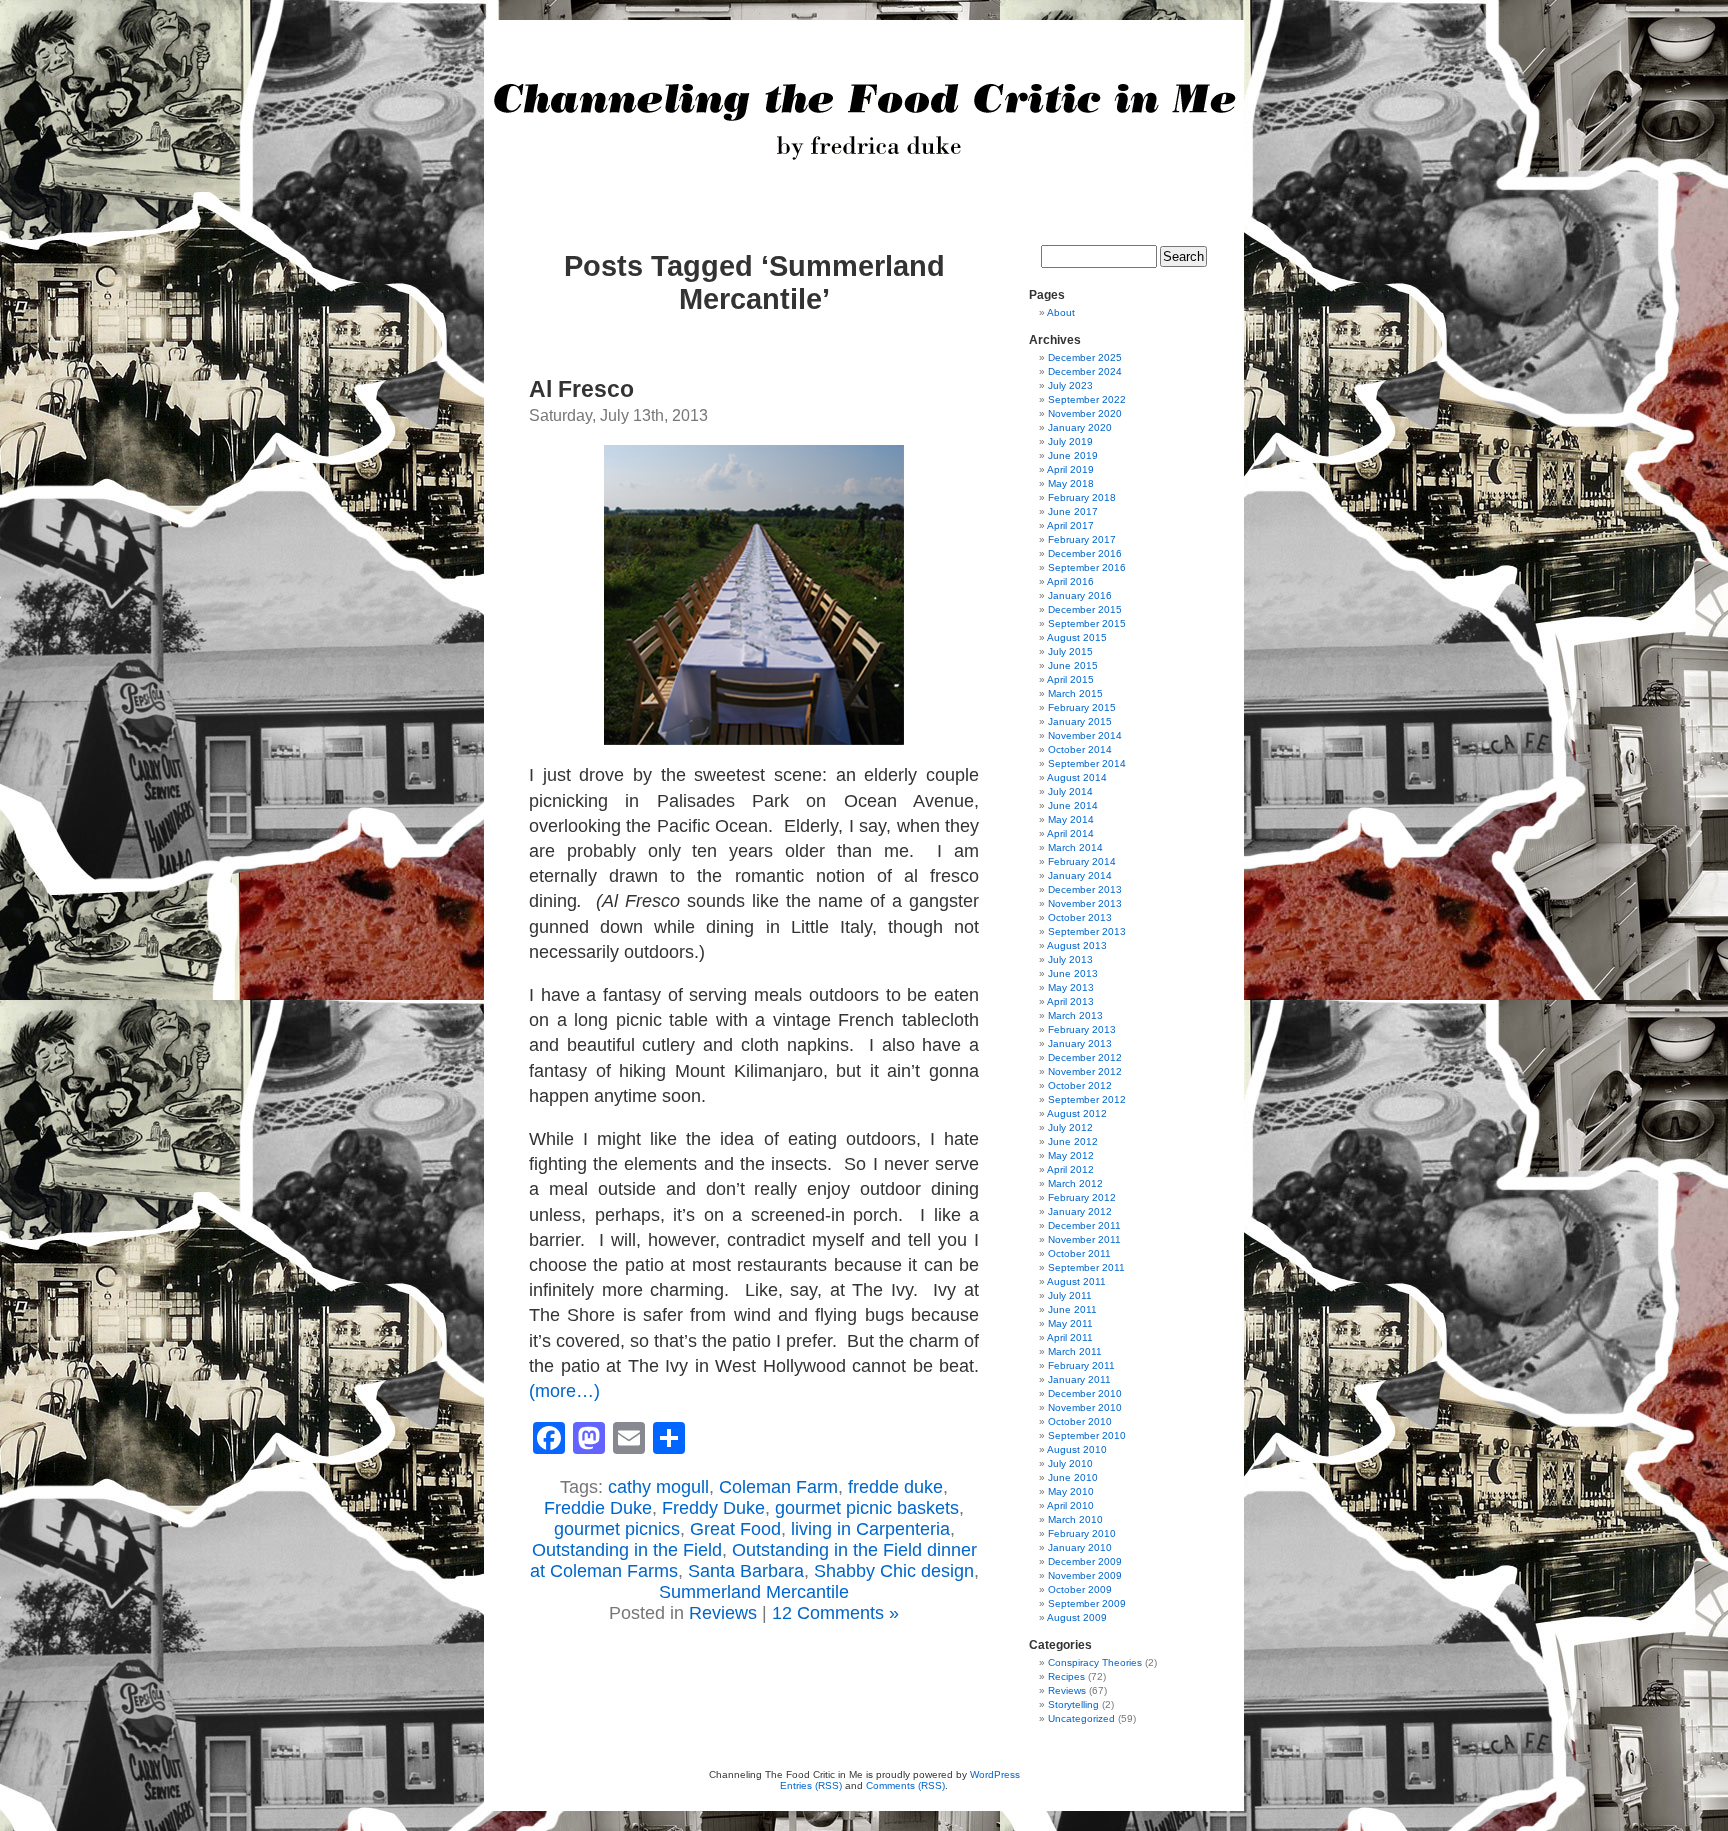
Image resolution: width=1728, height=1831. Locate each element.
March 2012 (1075, 1183)
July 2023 (1070, 385)
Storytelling (1073, 1704)
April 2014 (1070, 833)
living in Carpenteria (870, 1529)
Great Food (735, 1529)
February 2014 (1082, 861)
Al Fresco (581, 389)
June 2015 (1073, 665)
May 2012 (1071, 1155)
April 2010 (1070, 1505)
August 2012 (1077, 1113)
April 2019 (1070, 469)
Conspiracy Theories (1095, 1662)
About (1061, 312)
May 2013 (1071, 987)
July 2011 (1070, 1295)
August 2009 (1077, 1617)
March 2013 (1075, 1015)
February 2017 (1082, 539)
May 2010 (1071, 1491)
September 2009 (1087, 1603)
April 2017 (1070, 525)
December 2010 (1085, 1393)
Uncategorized (1081, 1718)
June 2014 (1073, 805)
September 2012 (1087, 1099)
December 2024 (1085, 371)
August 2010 (1077, 1449)
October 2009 (1080, 1589)
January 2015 (1080, 721)
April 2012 (1070, 1169)
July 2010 (1070, 1463)
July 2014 (1070, 791)
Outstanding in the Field (627, 1550)
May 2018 (1071, 483)
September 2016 (1087, 567)
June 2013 (1073, 973)
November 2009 (1085, 1575)
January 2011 (1079, 1379)
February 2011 (1081, 1365)
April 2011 (1070, 1337)
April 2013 (1070, 1001)
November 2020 (1085, 413)
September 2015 (1087, 623)
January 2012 (1080, 1211)
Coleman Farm (778, 1487)
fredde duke (895, 1487)
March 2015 (1075, 693)
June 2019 (1073, 455)
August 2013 (1077, 945)
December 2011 (1084, 1225)
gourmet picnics (617, 1529)
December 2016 (1085, 553)
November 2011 (1084, 1239)
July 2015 (1070, 651)
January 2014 (1080, 875)
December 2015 (1085, 609)
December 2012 (1085, 1057)
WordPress (995, 1774)
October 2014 (1080, 749)
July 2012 (1070, 1127)
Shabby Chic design (894, 1571)
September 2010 (1087, 1435)
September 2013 (1087, 931)
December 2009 (1085, 1561)
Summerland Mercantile (754, 1592)
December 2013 (1085, 889)
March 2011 (1075, 1351)
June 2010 (1073, 1477)
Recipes (1066, 1676)
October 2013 (1080, 917)
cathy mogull (658, 1487)
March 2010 (1075, 1519)
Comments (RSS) (905, 1785)
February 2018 (1082, 497)
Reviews (723, 1613)
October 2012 (1080, 1085)
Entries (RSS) (811, 1785)
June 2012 (1073, 1141)
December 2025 (1085, 357)
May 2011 (1070, 1323)
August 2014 (1077, 777)
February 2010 (1082, 1533)
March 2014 (1075, 847)
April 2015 (1070, 679)
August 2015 (1077, 637)
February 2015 (1082, 707)
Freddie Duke (598, 1508)
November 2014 (1085, 735)
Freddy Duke (713, 1508)
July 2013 (1070, 959)
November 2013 (1085, 903)
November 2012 (1085, 1071)
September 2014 (1087, 763)
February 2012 (1082, 1197)
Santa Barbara (746, 1571)
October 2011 (1079, 1253)
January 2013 (1080, 1043)
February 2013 (1082, 1029)
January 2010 (1080, 1547)
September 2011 (1086, 1267)
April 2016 (1070, 581)
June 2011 (1072, 1309)
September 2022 (1087, 399)
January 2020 (1080, 427)
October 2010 (1080, 1421)
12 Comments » (835, 1613)
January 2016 (1080, 595)
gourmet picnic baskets (867, 1508)
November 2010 (1085, 1407)
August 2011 (1076, 1281)
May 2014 (1071, 819)
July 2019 (1070, 441)
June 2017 (1073, 511)
